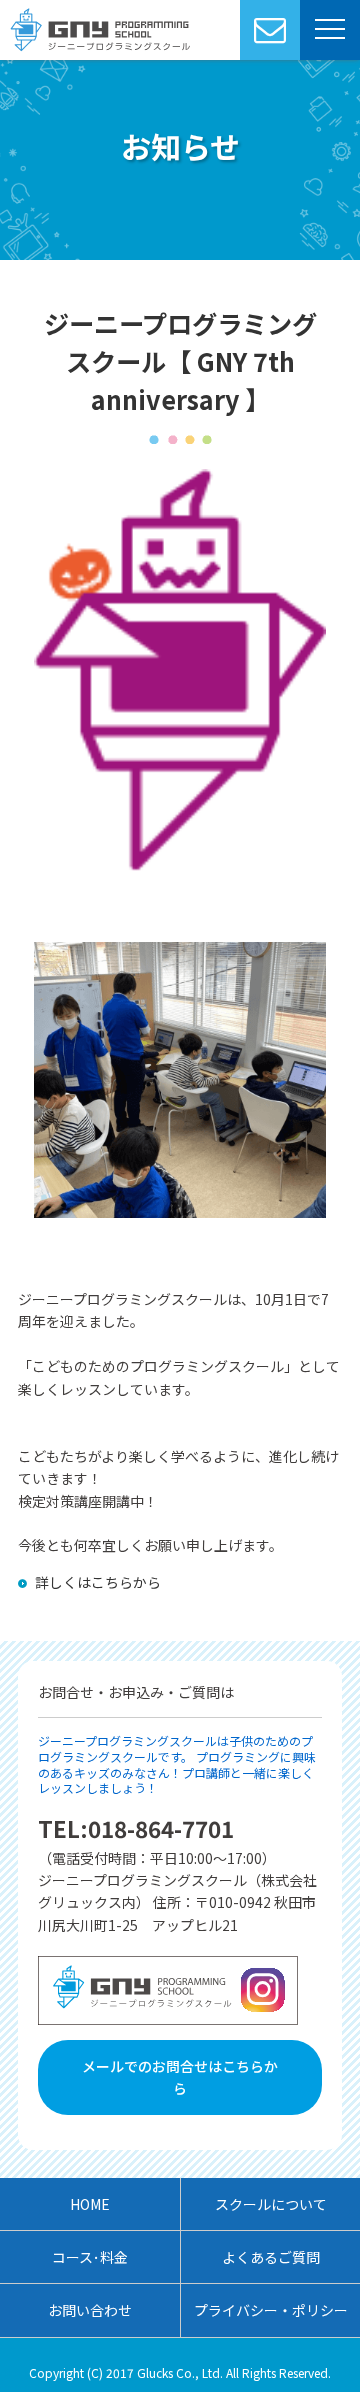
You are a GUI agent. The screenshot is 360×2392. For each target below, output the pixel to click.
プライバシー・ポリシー (271, 2310)
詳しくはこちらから (98, 1582)
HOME (90, 2204)
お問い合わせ (90, 2310)
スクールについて (271, 2204)
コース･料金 (90, 2257)
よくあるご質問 (271, 2257)
